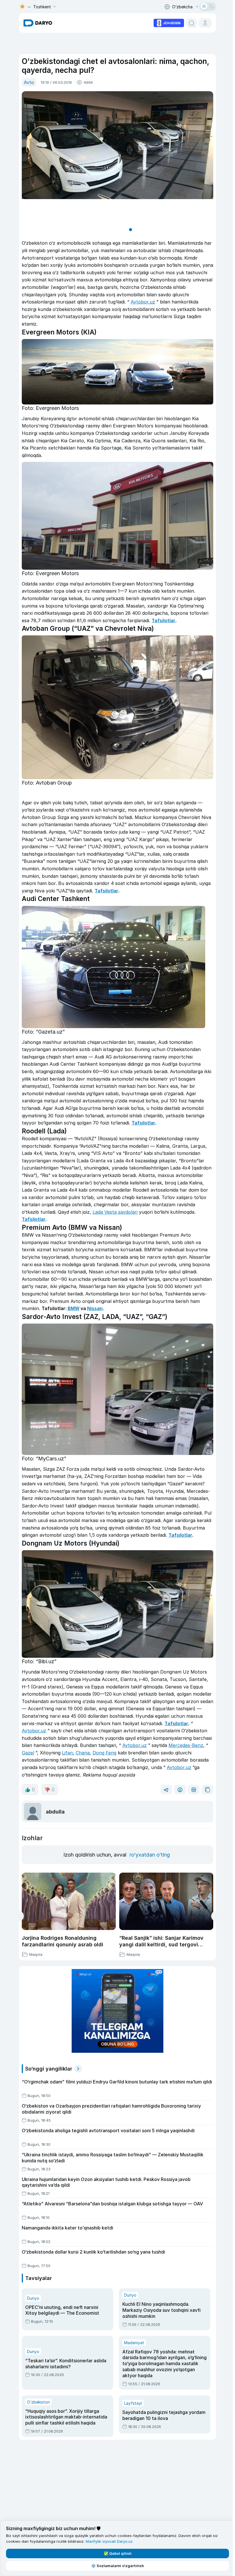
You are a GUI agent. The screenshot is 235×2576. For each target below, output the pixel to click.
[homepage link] (37, 23)
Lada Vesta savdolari (114, 1212)
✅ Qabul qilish (116, 2553)
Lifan (66, 1753)
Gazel (27, 1753)
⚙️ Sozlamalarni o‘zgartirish (116, 2566)
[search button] (190, 23)
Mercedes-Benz (185, 1745)
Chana (82, 1753)
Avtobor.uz (142, 302)
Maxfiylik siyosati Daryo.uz (109, 2541)
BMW (72, 1308)
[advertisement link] (168, 22)
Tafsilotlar (162, 620)
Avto (28, 82)
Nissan (94, 1308)
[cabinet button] (204, 23)
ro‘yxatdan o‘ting (149, 1855)
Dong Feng (103, 1753)
